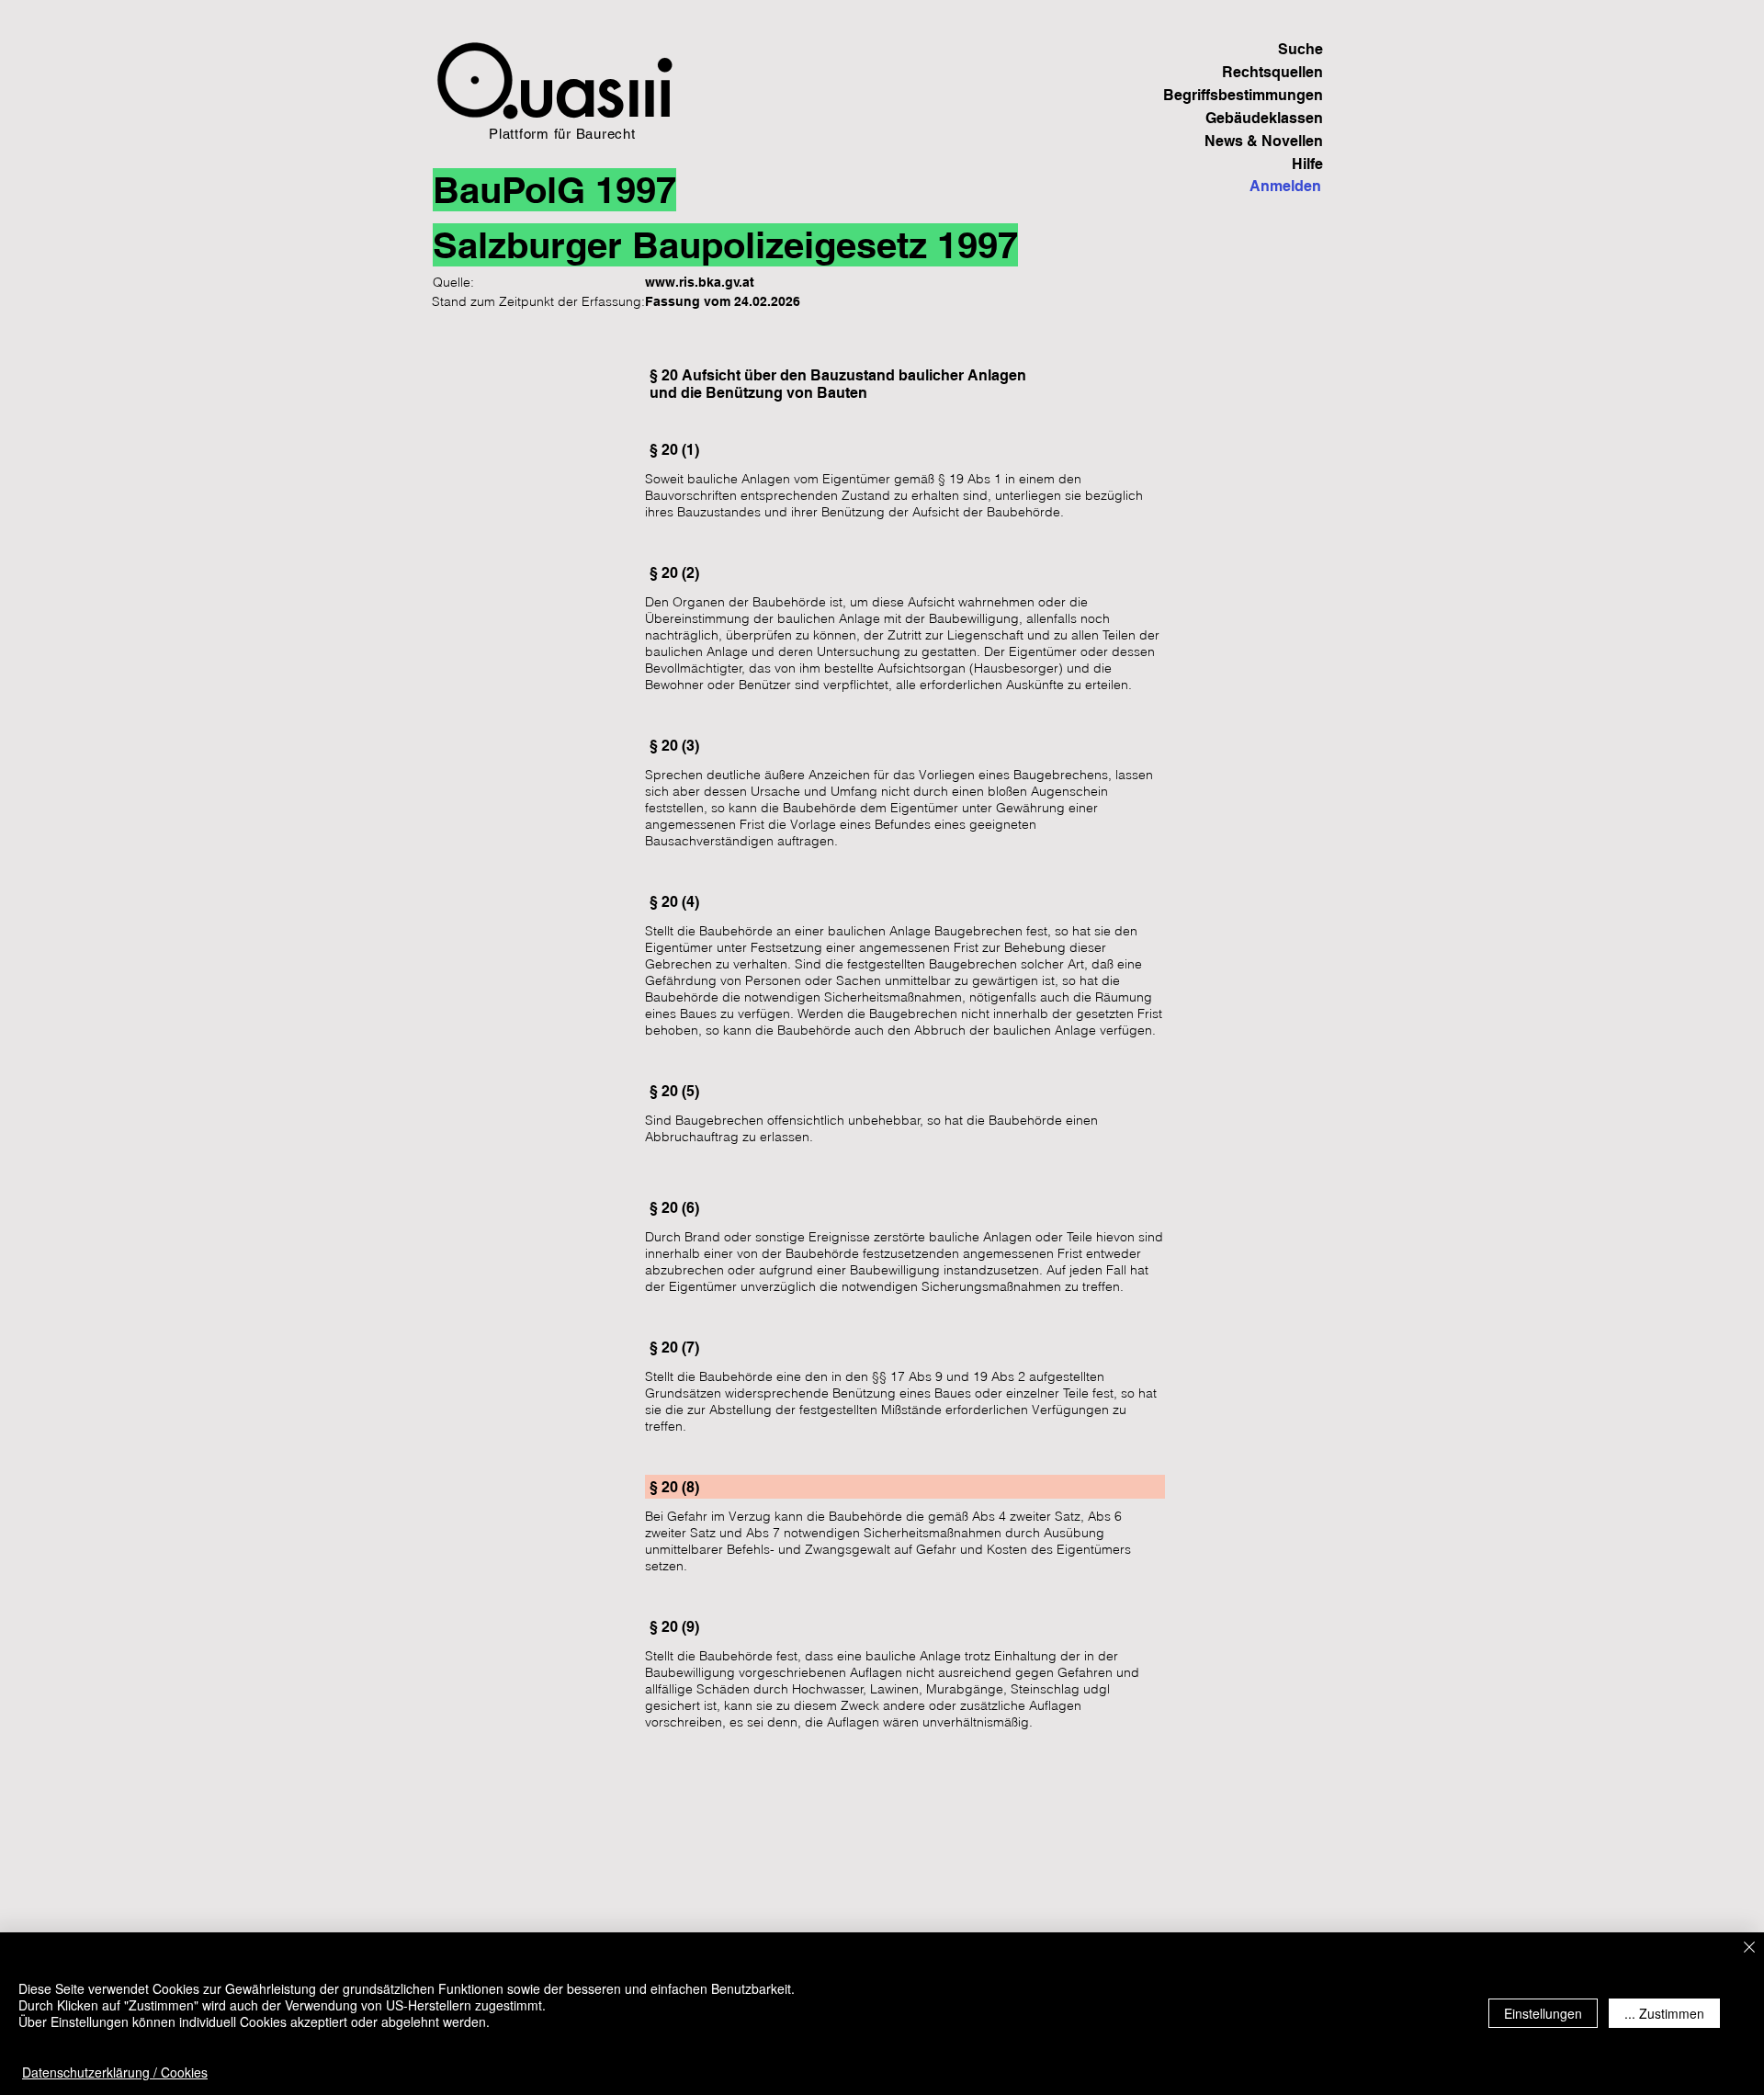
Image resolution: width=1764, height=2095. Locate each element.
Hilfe (1307, 164)
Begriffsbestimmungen (1259, 95)
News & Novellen (1264, 141)
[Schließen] (1749, 1948)
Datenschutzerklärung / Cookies (115, 2072)
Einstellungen (1543, 2013)
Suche (1300, 49)
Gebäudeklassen (1264, 118)
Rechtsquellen (1272, 72)
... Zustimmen (1664, 2013)
